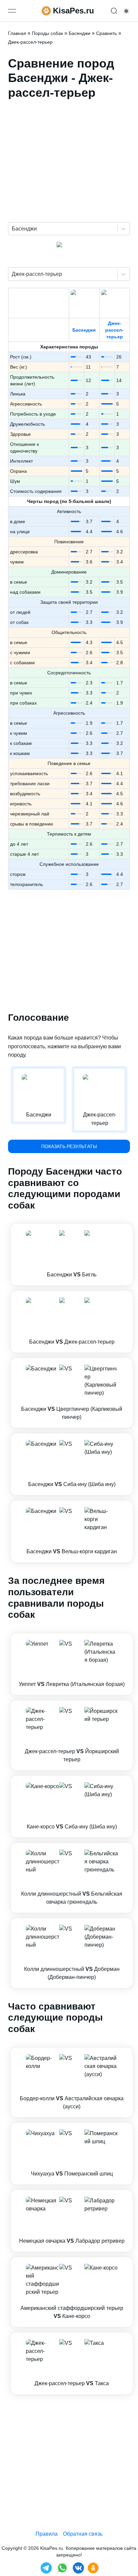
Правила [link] (47, 2534)
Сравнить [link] (107, 33)
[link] (72, 1255)
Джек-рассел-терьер (114, 330)
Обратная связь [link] (83, 2534)
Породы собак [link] (47, 33)
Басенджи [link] (80, 33)
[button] (72, 1255)
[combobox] (12, 229)
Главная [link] (17, 33)
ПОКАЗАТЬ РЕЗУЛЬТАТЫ (69, 1146)
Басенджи (84, 330)
